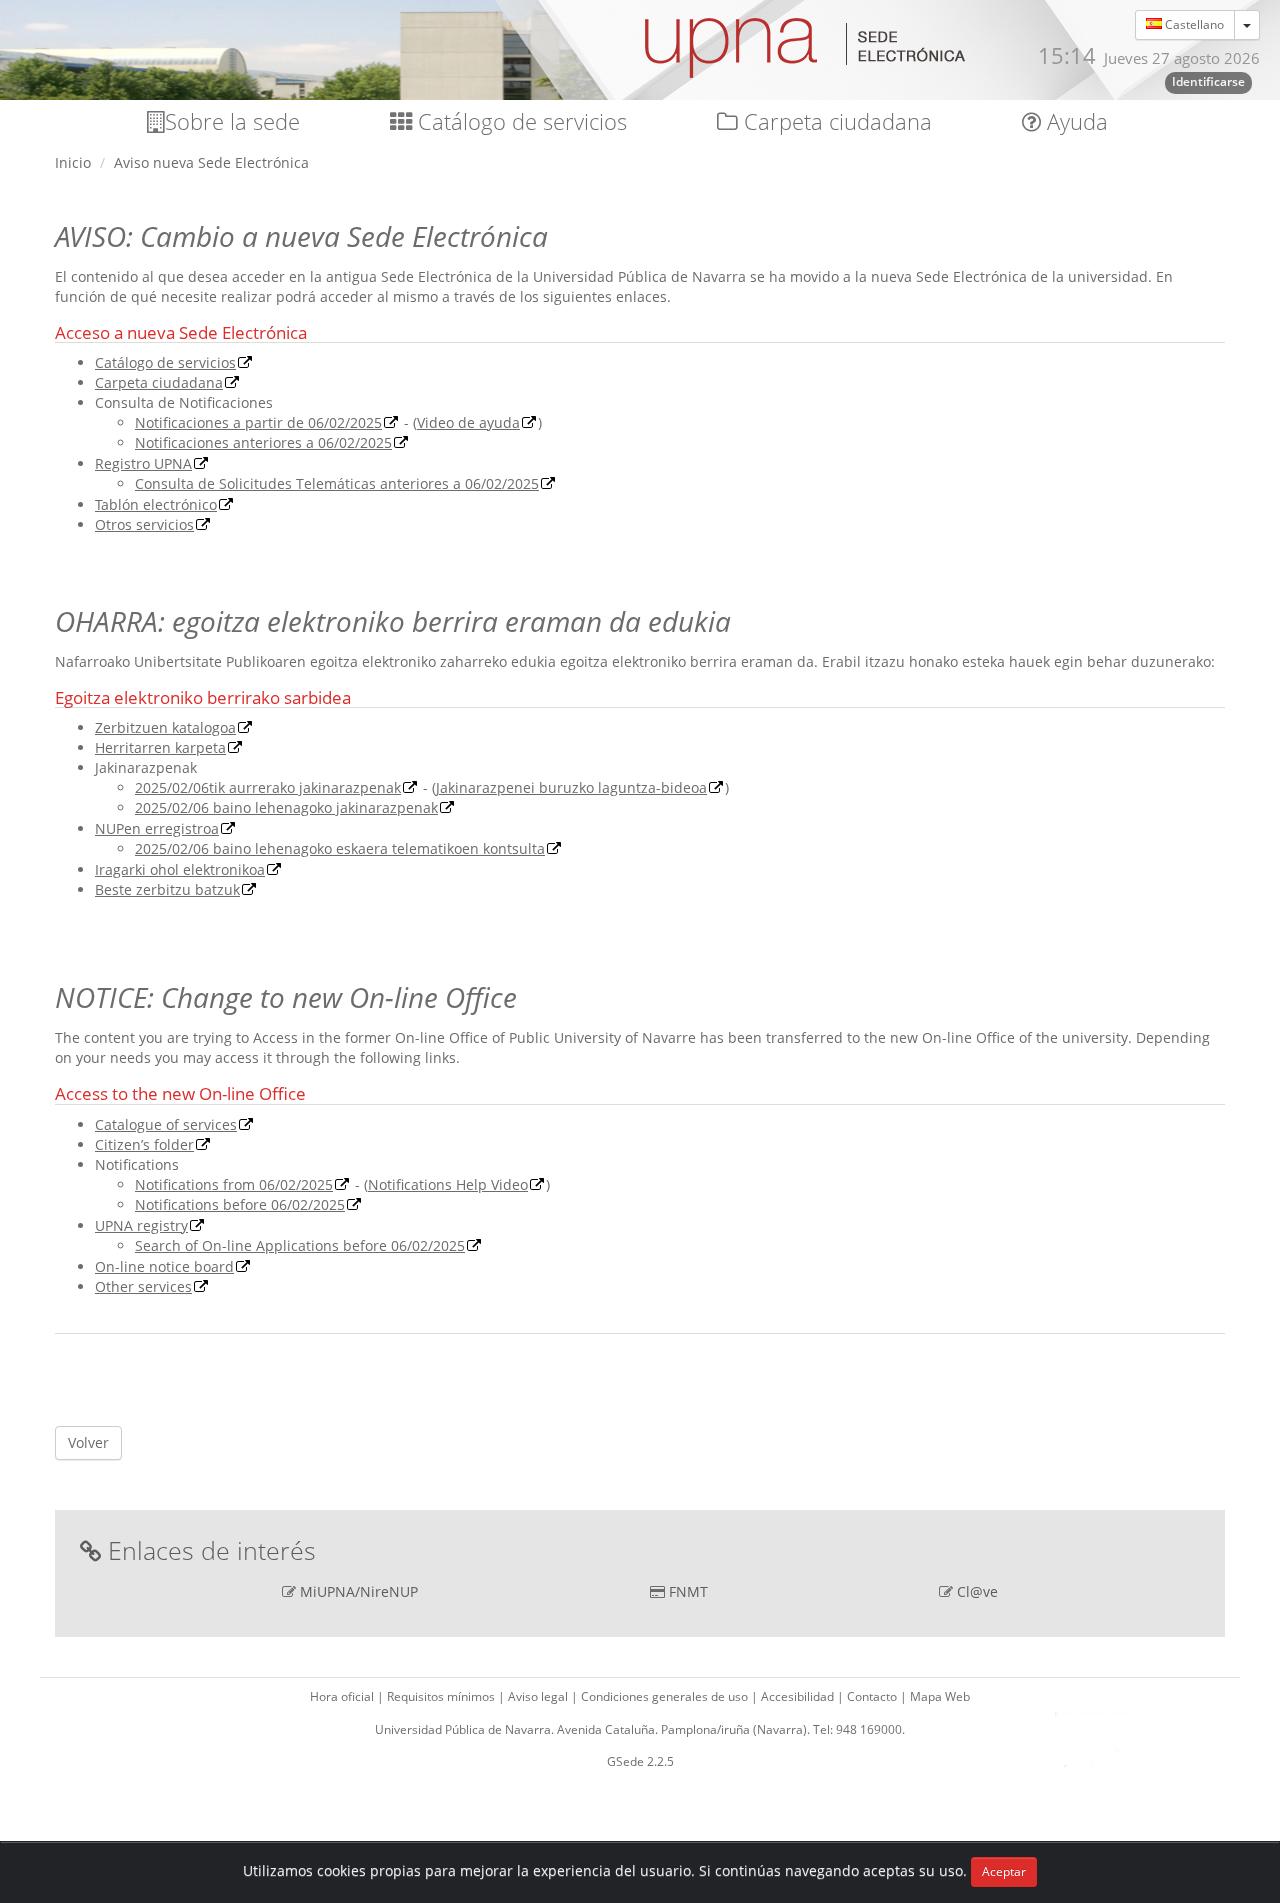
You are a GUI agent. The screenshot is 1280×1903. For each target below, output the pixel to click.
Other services (143, 1286)
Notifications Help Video (448, 1184)
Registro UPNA (143, 463)
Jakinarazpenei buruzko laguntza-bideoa (571, 787)
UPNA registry (141, 1225)
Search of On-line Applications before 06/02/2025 (300, 1245)
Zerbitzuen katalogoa (165, 727)
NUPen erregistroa (157, 828)
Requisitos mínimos (442, 1696)
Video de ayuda (468, 422)
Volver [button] (88, 1442)
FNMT (688, 1591)
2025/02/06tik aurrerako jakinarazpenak (268, 787)
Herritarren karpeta (160, 747)
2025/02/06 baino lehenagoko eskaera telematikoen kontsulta (340, 848)
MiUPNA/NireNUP (359, 1591)
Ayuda (1074, 121)
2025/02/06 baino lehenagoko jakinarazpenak (286, 807)
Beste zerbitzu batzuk (167, 889)
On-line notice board (164, 1266)
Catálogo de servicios (519, 121)
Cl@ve (977, 1591)
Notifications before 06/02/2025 (240, 1204)
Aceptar (1004, 1871)
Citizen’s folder (144, 1144)
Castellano (1193, 24)
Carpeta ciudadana (835, 121)
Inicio (73, 162)
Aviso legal (539, 1696)
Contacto (873, 1696)
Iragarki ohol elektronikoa (180, 869)
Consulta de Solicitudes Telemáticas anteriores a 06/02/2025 (337, 483)
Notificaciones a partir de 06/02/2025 (258, 422)
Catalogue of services (166, 1124)
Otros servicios (144, 524)
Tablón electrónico (156, 504)
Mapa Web (940, 1696)
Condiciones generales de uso (666, 1696)
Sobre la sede (232, 121)
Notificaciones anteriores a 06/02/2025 (263, 442)
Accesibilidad (799, 1696)
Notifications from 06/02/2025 (234, 1184)
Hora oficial (343, 1696)
